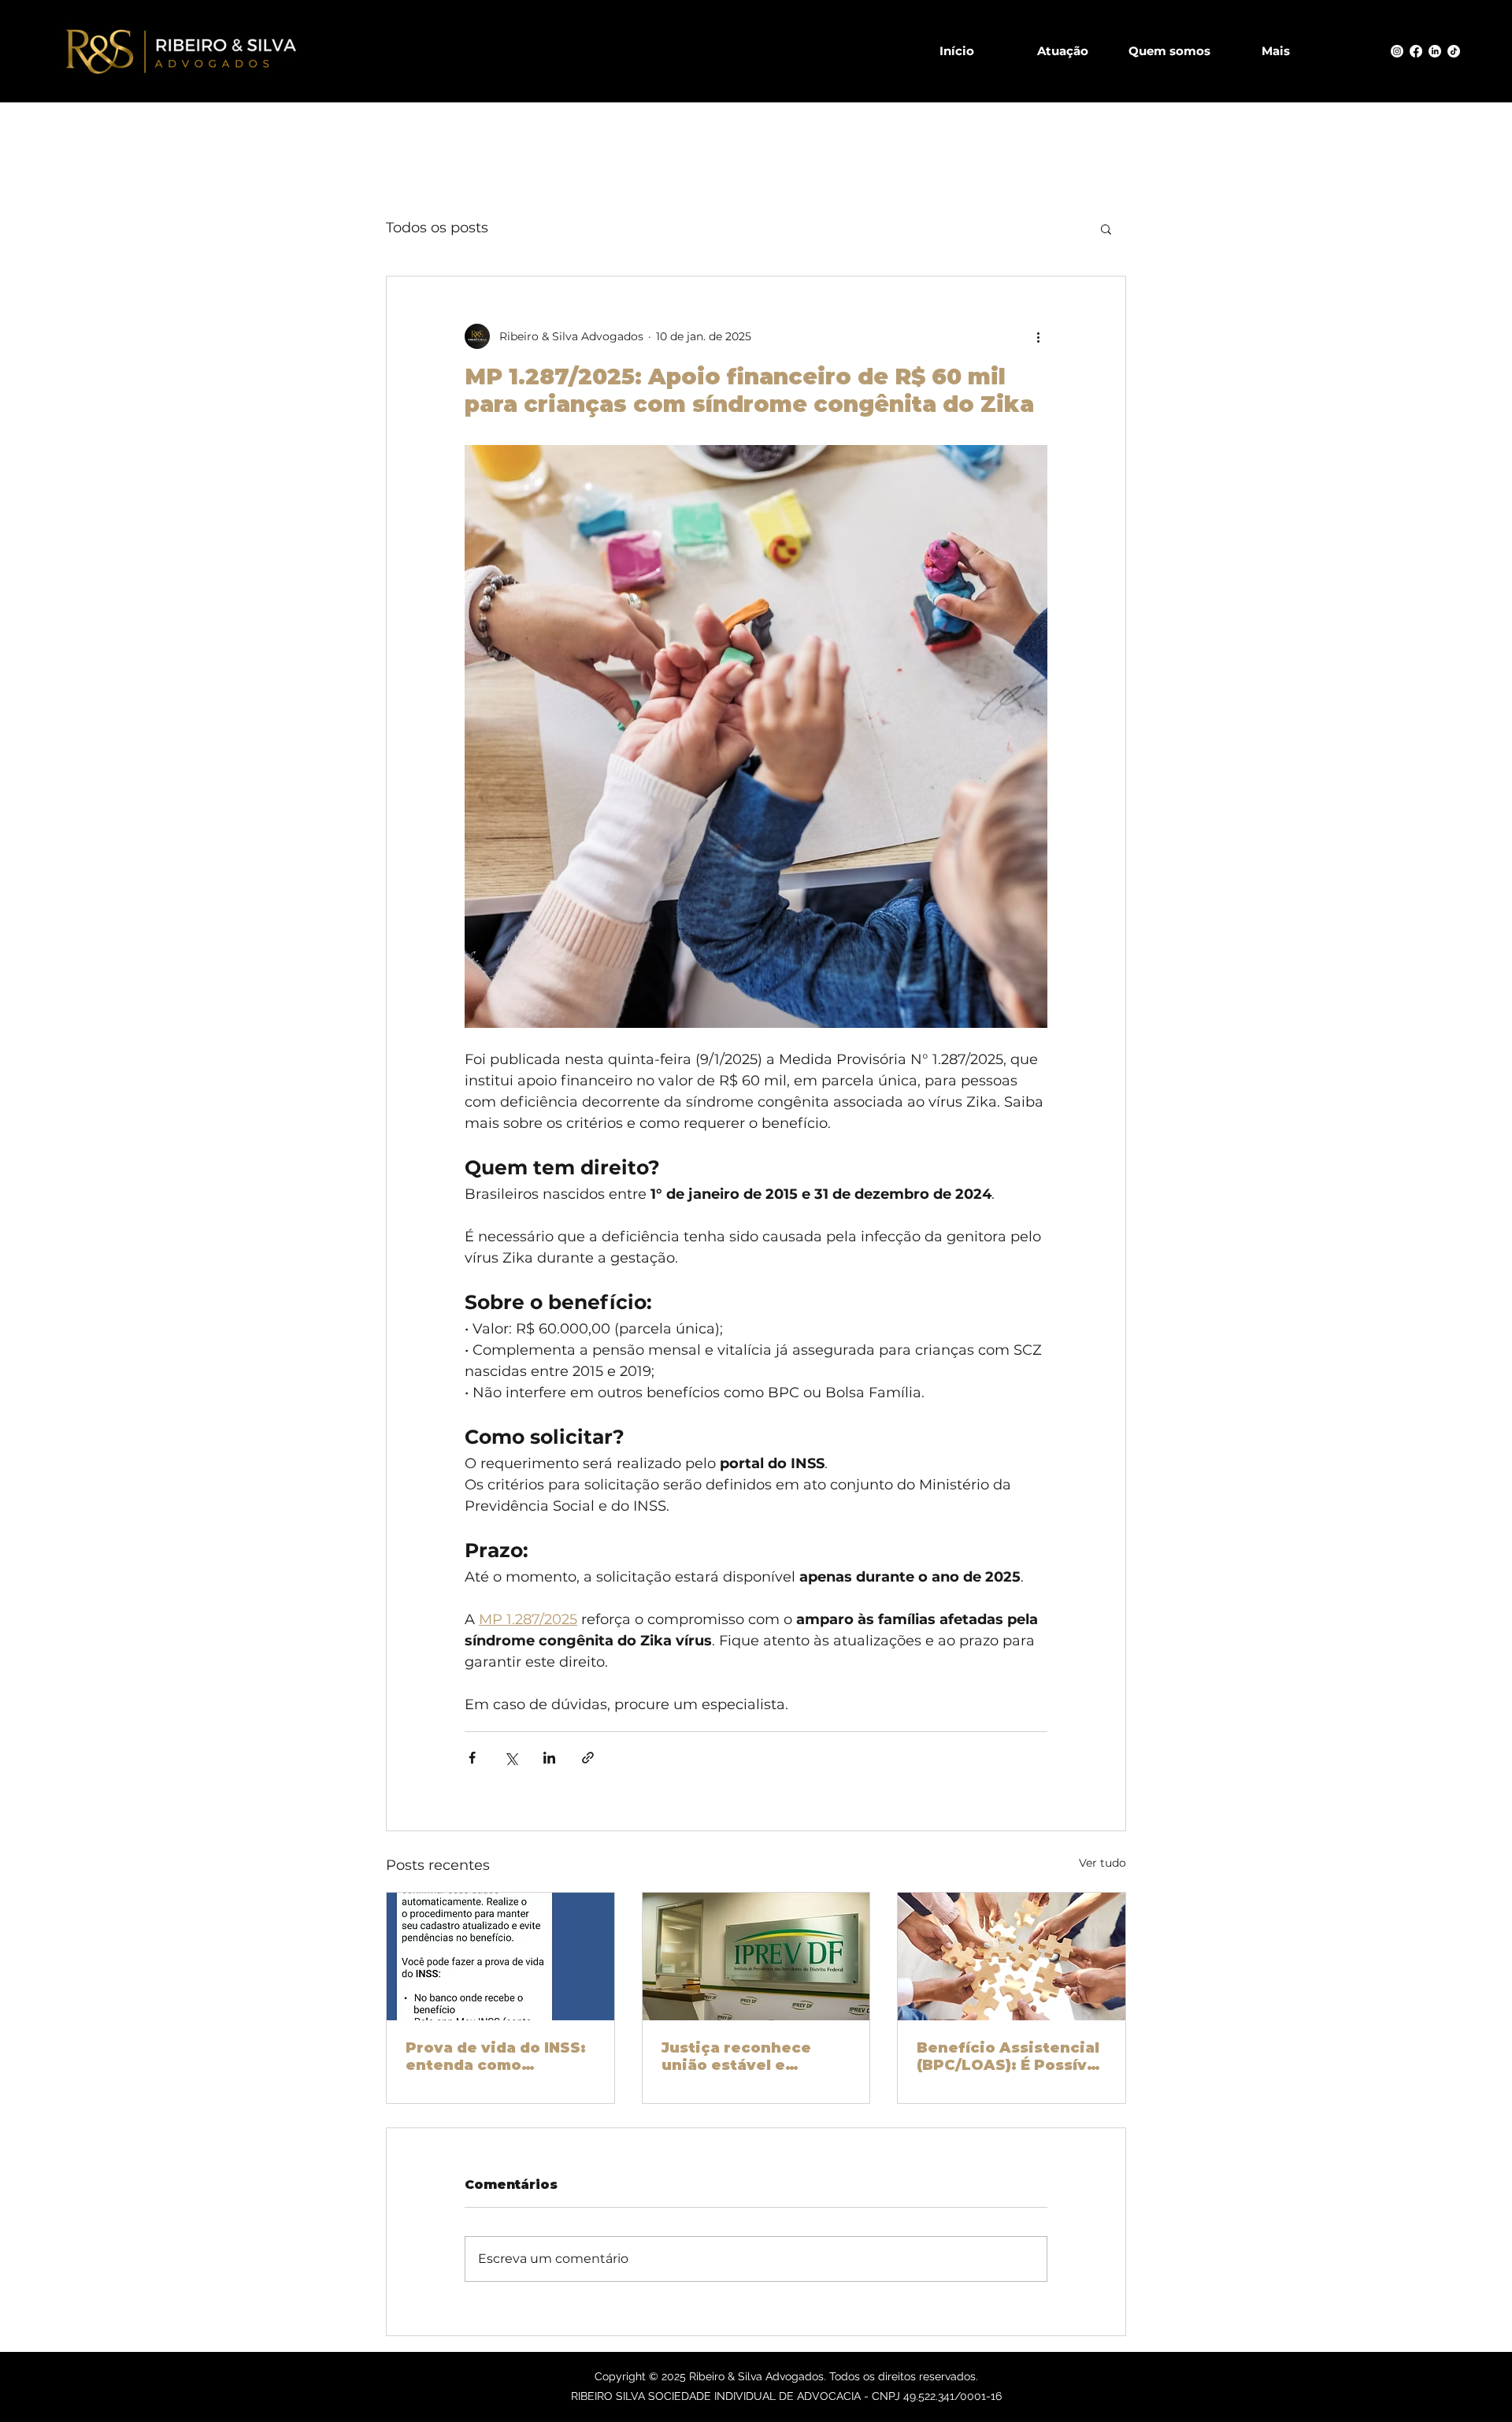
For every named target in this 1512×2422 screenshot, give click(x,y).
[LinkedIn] (1435, 51)
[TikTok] (1454, 51)
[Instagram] (1397, 51)
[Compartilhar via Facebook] (472, 1758)
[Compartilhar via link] (588, 1758)
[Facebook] (1416, 51)
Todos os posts (437, 228)
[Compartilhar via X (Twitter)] (511, 1758)
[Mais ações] (1038, 336)
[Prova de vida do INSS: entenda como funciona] (500, 1957)
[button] (1106, 228)
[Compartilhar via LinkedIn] (549, 1758)
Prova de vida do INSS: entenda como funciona (496, 2057)
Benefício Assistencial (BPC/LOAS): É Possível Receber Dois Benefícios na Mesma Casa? (1009, 2057)
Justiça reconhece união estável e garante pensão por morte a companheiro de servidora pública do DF (748, 2057)
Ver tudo (1102, 1863)
